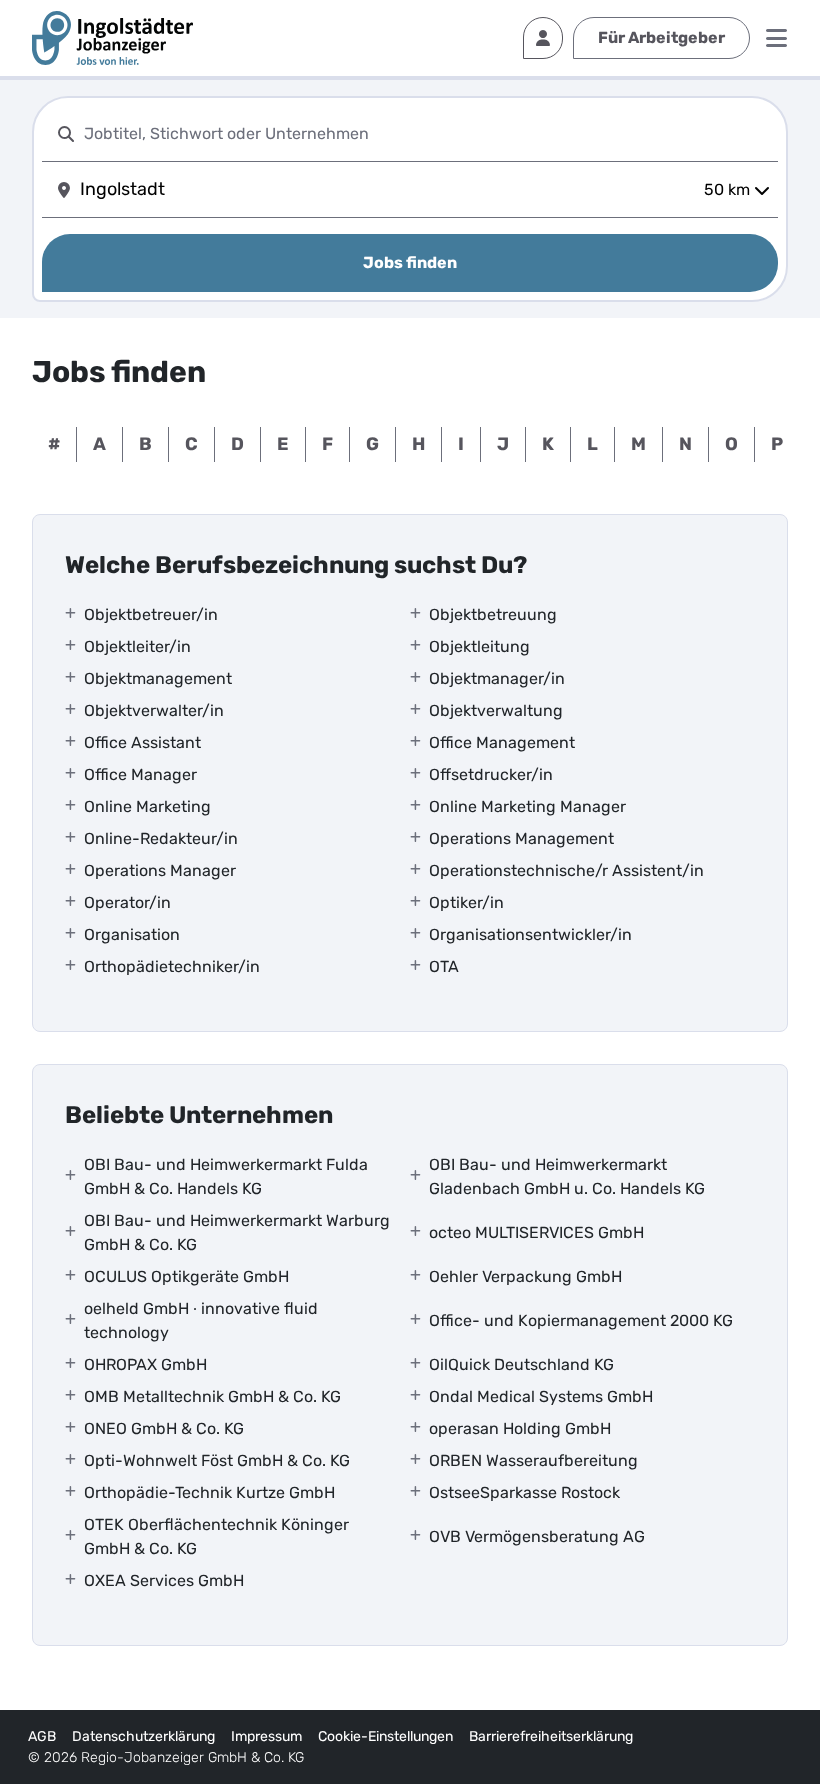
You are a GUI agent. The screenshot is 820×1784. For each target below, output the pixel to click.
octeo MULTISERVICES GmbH (536, 1232)
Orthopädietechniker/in (172, 966)
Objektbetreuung (493, 614)
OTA (444, 966)
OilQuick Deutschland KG (521, 1364)
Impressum (266, 1736)
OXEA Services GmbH (164, 1580)
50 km (727, 189)
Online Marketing (147, 806)
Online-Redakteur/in (161, 838)
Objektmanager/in (497, 678)
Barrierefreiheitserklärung (551, 1736)
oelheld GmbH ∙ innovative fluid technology (201, 1320)
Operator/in (127, 902)
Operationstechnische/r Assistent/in (566, 870)
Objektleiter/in (137, 646)
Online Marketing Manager (527, 806)
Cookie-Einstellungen (385, 1736)
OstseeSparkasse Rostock (524, 1492)
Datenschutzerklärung (143, 1736)
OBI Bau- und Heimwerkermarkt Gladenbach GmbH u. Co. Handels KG (567, 1176)
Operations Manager (160, 870)
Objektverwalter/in (154, 710)
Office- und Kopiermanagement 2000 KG (581, 1320)
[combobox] (427, 133)
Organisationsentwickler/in (530, 934)
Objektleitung (479, 646)
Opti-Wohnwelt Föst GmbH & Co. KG (217, 1460)
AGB (42, 1736)
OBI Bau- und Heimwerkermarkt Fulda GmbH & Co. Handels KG (226, 1176)
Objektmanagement (158, 678)
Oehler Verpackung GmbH (525, 1276)
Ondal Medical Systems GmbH (541, 1396)
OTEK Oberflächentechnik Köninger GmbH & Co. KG (216, 1536)
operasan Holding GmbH (520, 1428)
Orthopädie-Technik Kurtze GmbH (209, 1492)
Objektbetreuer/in (151, 614)
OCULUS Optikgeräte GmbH (186, 1276)
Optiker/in (466, 902)
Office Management (502, 742)
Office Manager (140, 774)
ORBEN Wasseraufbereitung (533, 1460)
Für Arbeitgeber (661, 37)
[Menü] (776, 38)
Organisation (132, 934)
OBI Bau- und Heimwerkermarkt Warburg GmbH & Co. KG (237, 1232)
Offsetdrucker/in (491, 774)
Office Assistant (142, 742)
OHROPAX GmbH (145, 1364)
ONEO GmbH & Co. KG (164, 1428)
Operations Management (521, 838)
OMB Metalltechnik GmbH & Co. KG (212, 1396)
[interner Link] (112, 38)
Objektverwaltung (496, 710)
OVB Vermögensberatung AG (537, 1536)
